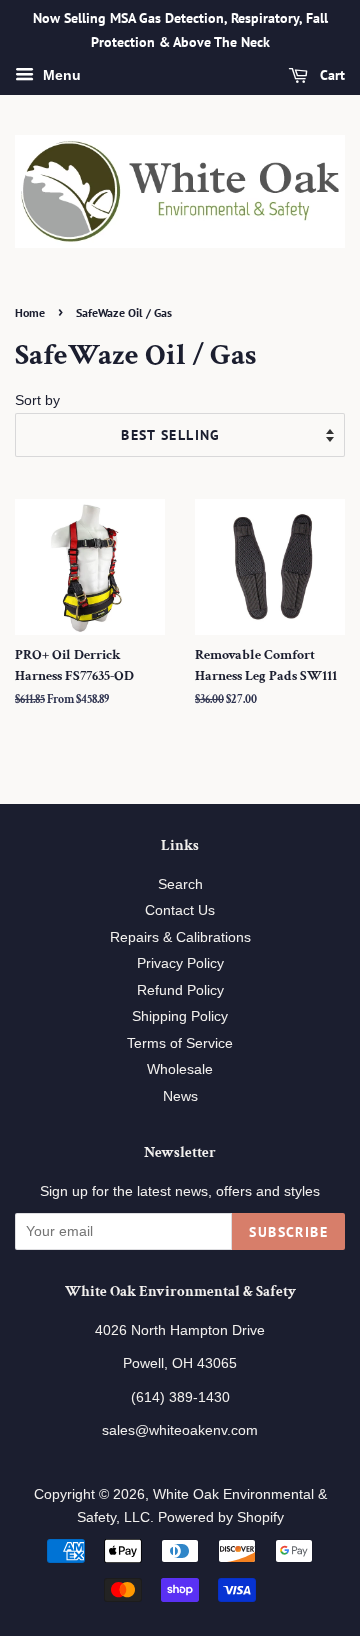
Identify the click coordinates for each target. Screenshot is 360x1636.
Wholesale (180, 1069)
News (180, 1096)
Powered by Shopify (221, 1517)
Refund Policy (180, 990)
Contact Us (180, 910)
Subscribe (288, 1232)
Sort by (37, 400)
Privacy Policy (180, 963)
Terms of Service (180, 1043)
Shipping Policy (180, 1016)
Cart (330, 75)
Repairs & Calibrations (180, 937)
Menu (60, 75)
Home (30, 312)
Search (180, 884)
